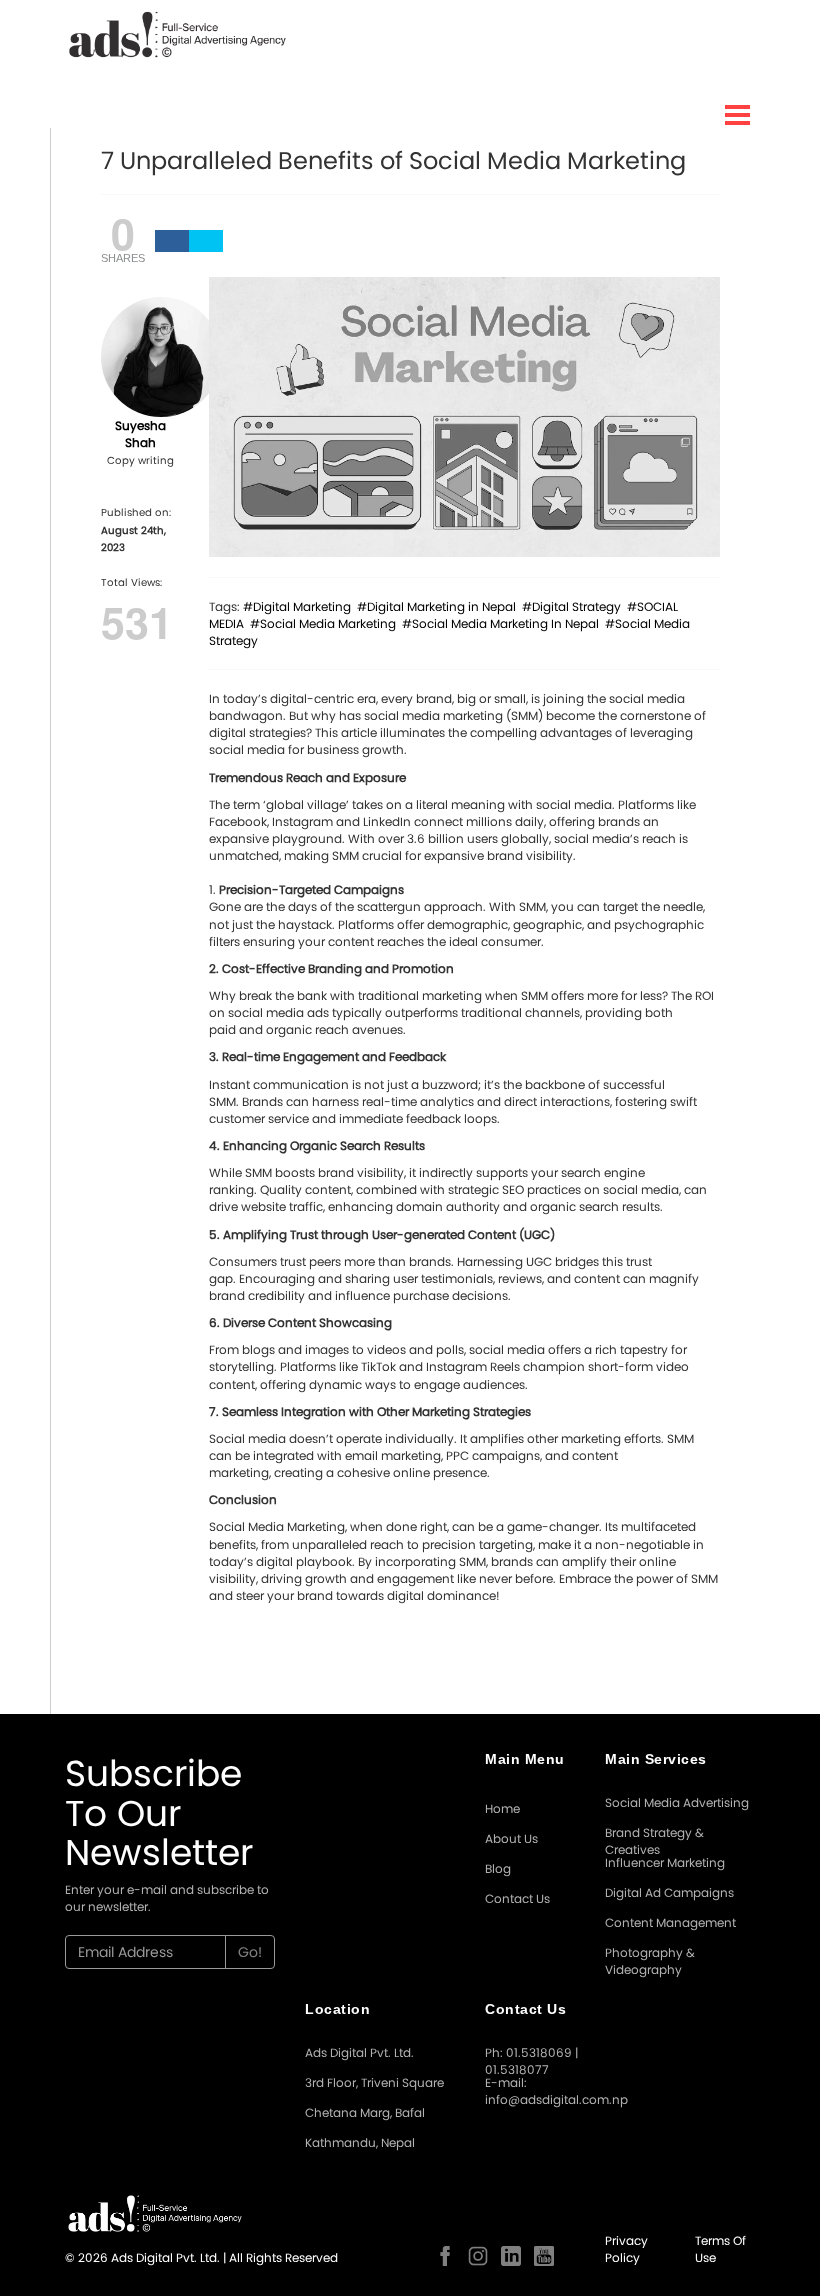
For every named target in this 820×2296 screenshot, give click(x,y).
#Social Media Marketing (326, 623)
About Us (511, 1838)
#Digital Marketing (300, 606)
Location (337, 2009)
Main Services (656, 1759)
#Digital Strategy (574, 606)
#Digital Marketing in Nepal (439, 606)
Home (502, 1808)
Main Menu (525, 1759)
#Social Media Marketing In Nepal (503, 623)
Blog (498, 1868)
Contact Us (517, 1898)
